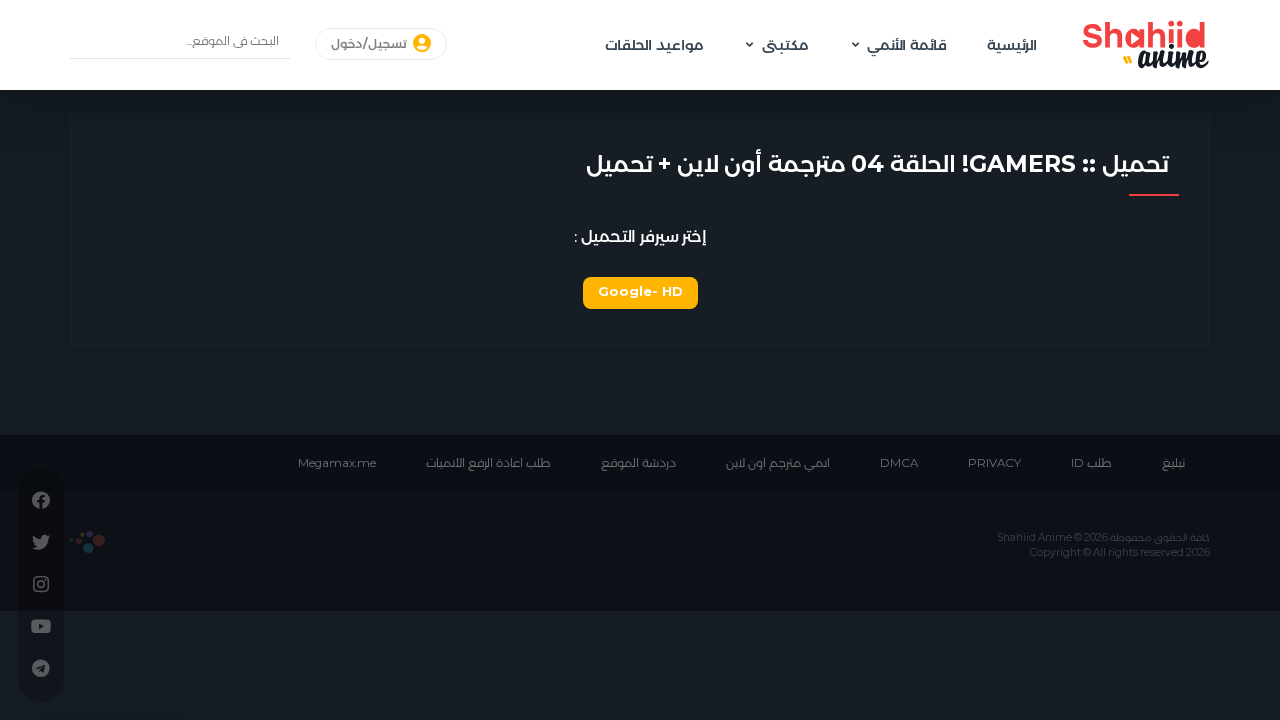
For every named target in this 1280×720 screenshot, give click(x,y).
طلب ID (1091, 463)
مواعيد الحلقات (654, 45)
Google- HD (640, 291)
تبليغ (1173, 463)
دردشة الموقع (638, 463)
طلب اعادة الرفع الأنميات (488, 463)
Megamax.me (337, 463)
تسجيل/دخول (370, 44)
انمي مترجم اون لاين (778, 463)
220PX (87, 542)
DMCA (899, 463)
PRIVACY (994, 463)
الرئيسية (1012, 45)
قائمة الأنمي (907, 45)
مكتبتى (785, 45)
